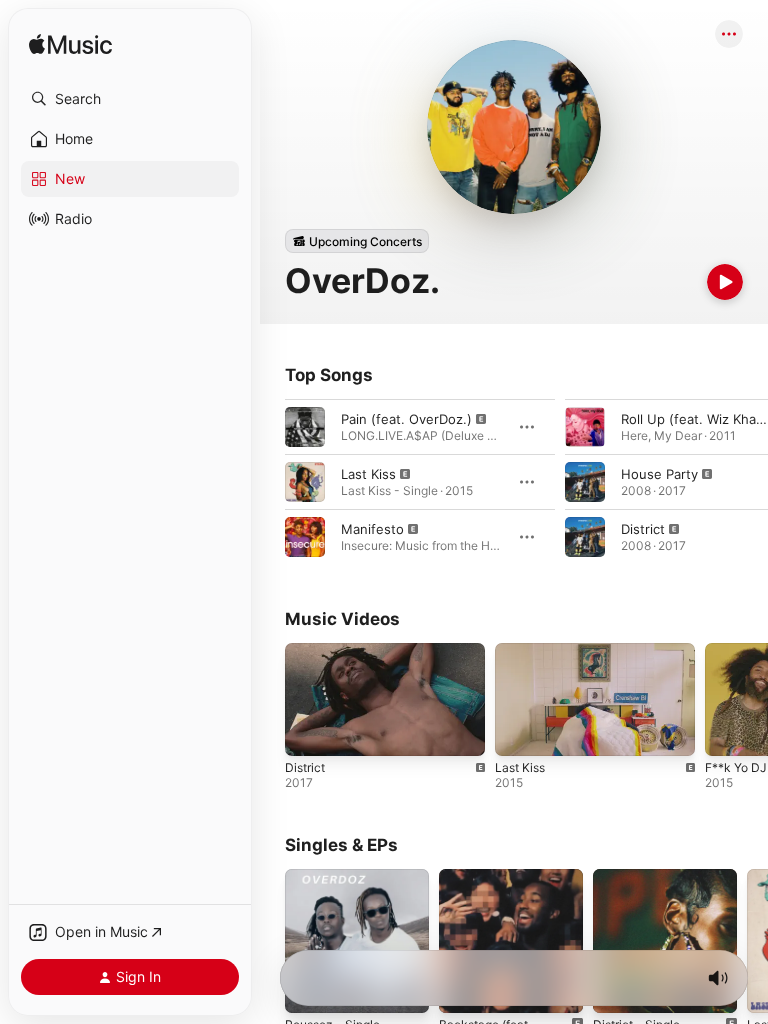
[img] (70, 45)
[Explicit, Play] (305, 427)
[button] (130, 99)
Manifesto (372, 529)
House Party (659, 474)
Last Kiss (368, 474)
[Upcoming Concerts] (357, 241)
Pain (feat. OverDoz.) (406, 419)
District (643, 529)
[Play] (725, 282)
